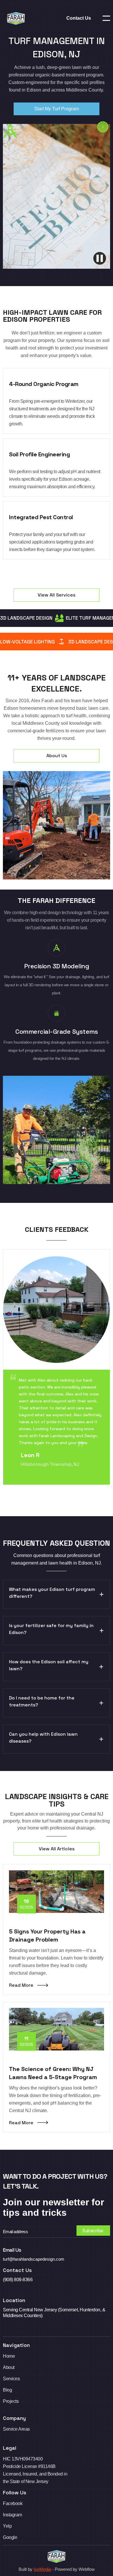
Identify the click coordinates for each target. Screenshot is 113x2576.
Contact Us (79, 18)
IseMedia (42, 2569)
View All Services (57, 595)
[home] (14, 18)
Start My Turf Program (57, 109)
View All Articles (57, 1849)
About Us (57, 756)
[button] (106, 18)
